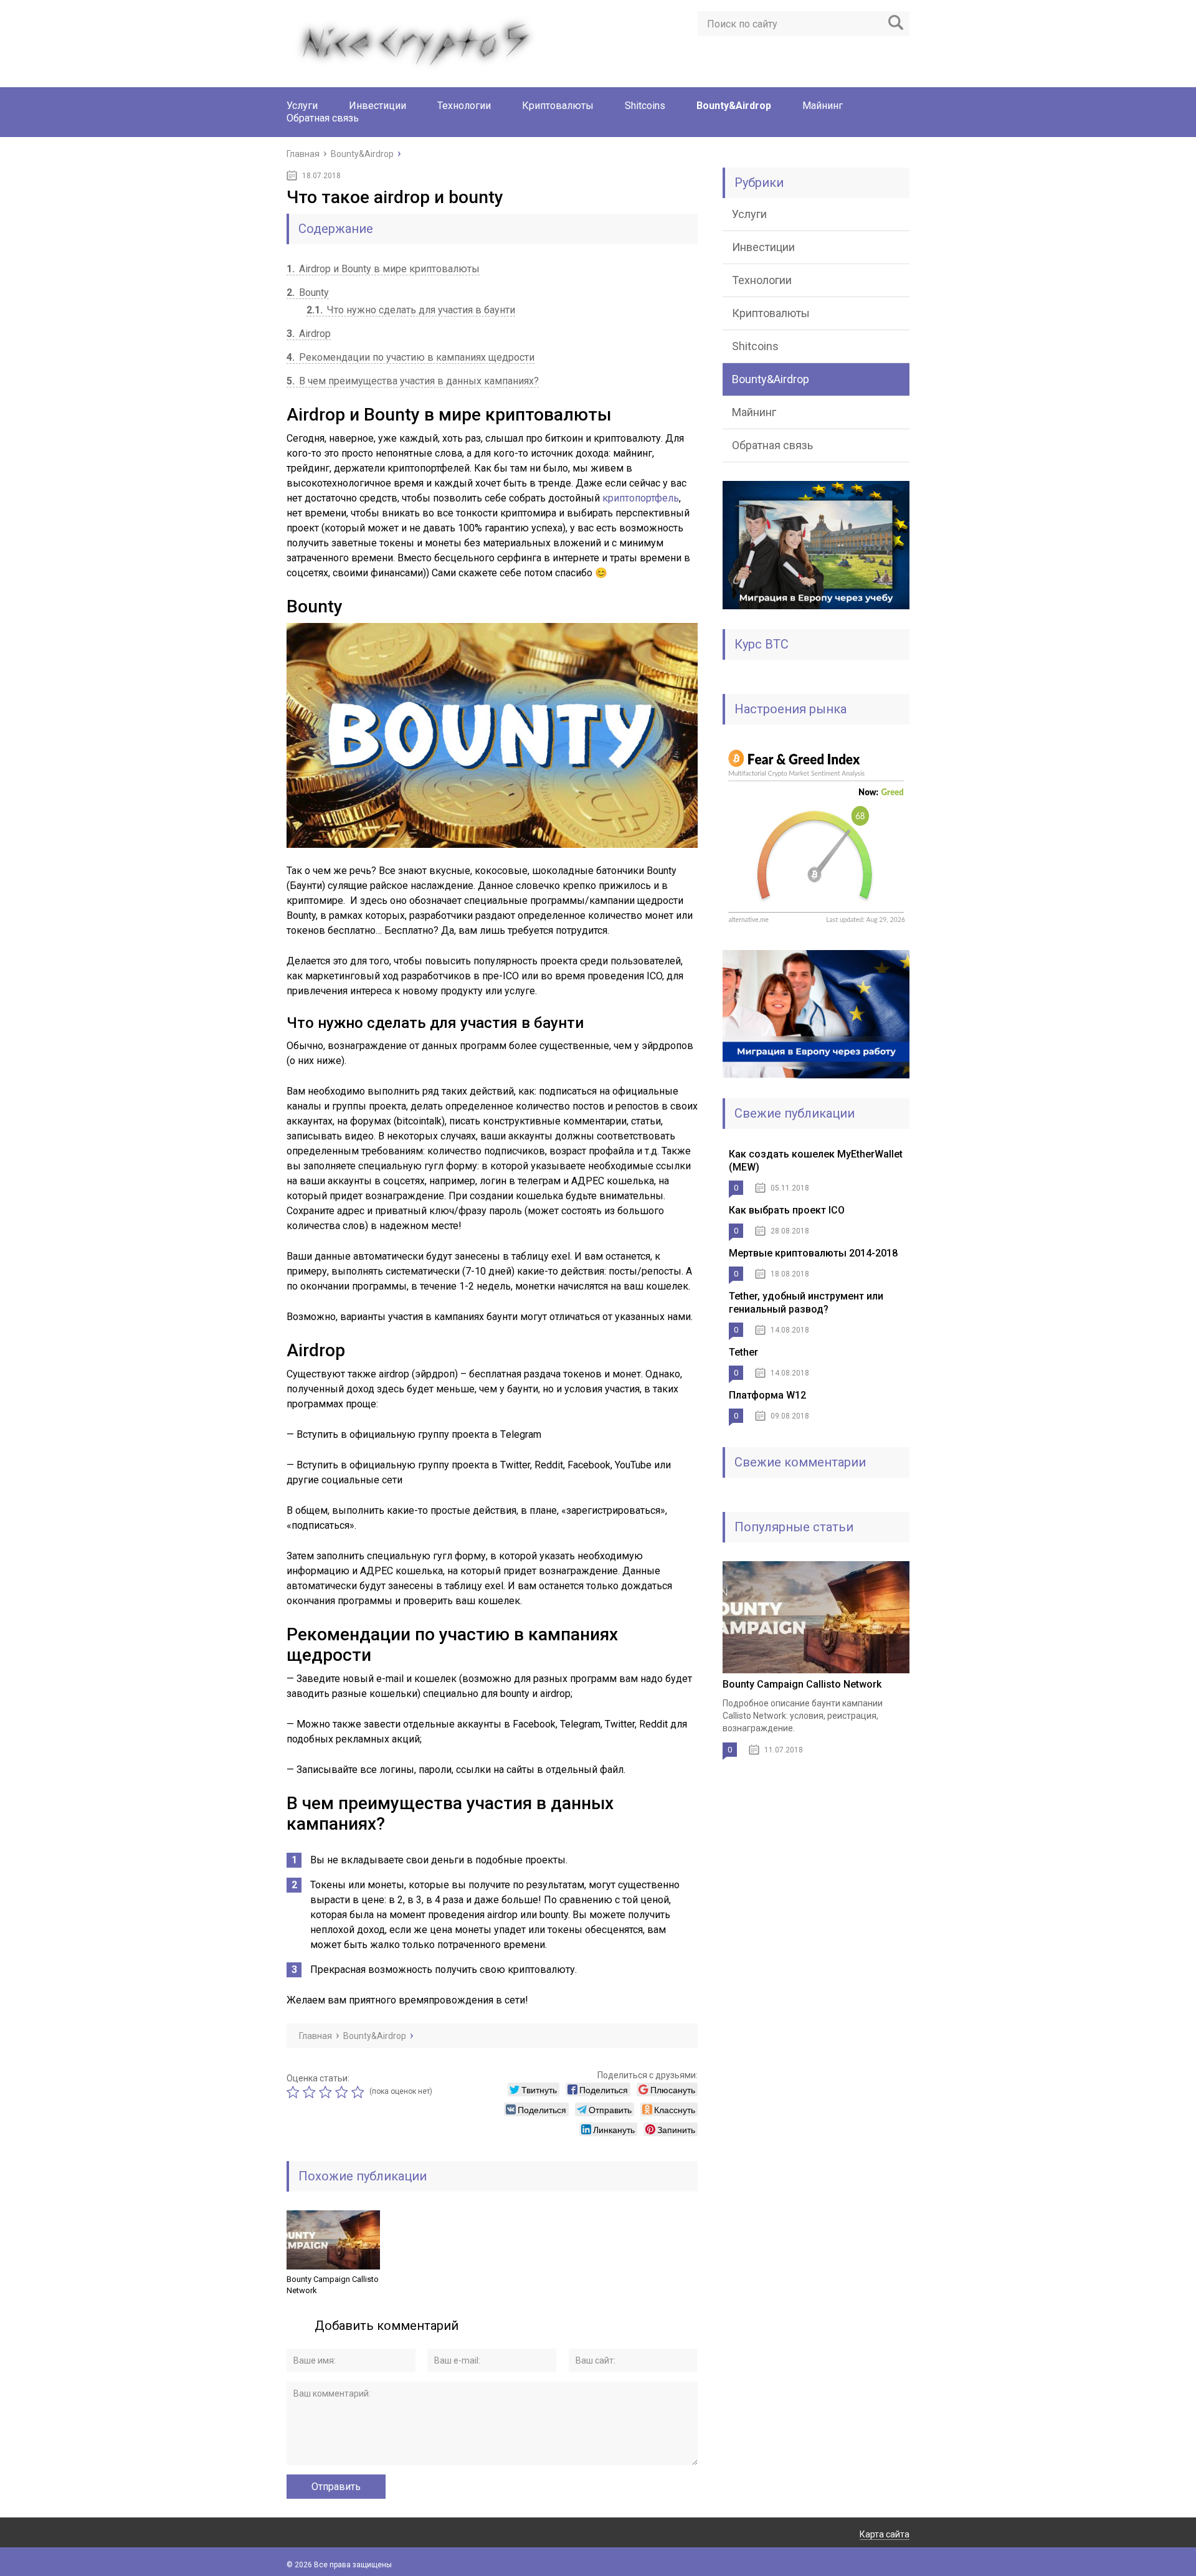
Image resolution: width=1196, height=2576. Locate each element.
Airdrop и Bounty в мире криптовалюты (383, 269)
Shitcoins (645, 106)
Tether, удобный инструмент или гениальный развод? (806, 1303)
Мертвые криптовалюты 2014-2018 (813, 1253)
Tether (743, 1352)
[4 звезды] (343, 2092)
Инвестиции (377, 106)
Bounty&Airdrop (734, 106)
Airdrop (309, 334)
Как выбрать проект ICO (787, 1210)
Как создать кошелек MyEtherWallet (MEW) (816, 1161)
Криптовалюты (558, 106)
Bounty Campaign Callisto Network (333, 2285)
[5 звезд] (359, 2092)
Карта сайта (885, 2534)
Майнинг (823, 106)
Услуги (302, 106)
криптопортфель (641, 498)
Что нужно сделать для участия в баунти (411, 310)
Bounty (308, 292)
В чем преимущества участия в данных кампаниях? (413, 381)
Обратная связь (323, 118)
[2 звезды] (311, 2092)
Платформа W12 (767, 1395)
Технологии (464, 106)
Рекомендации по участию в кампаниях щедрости (411, 357)
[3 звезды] (327, 2092)
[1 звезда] (295, 2092)
